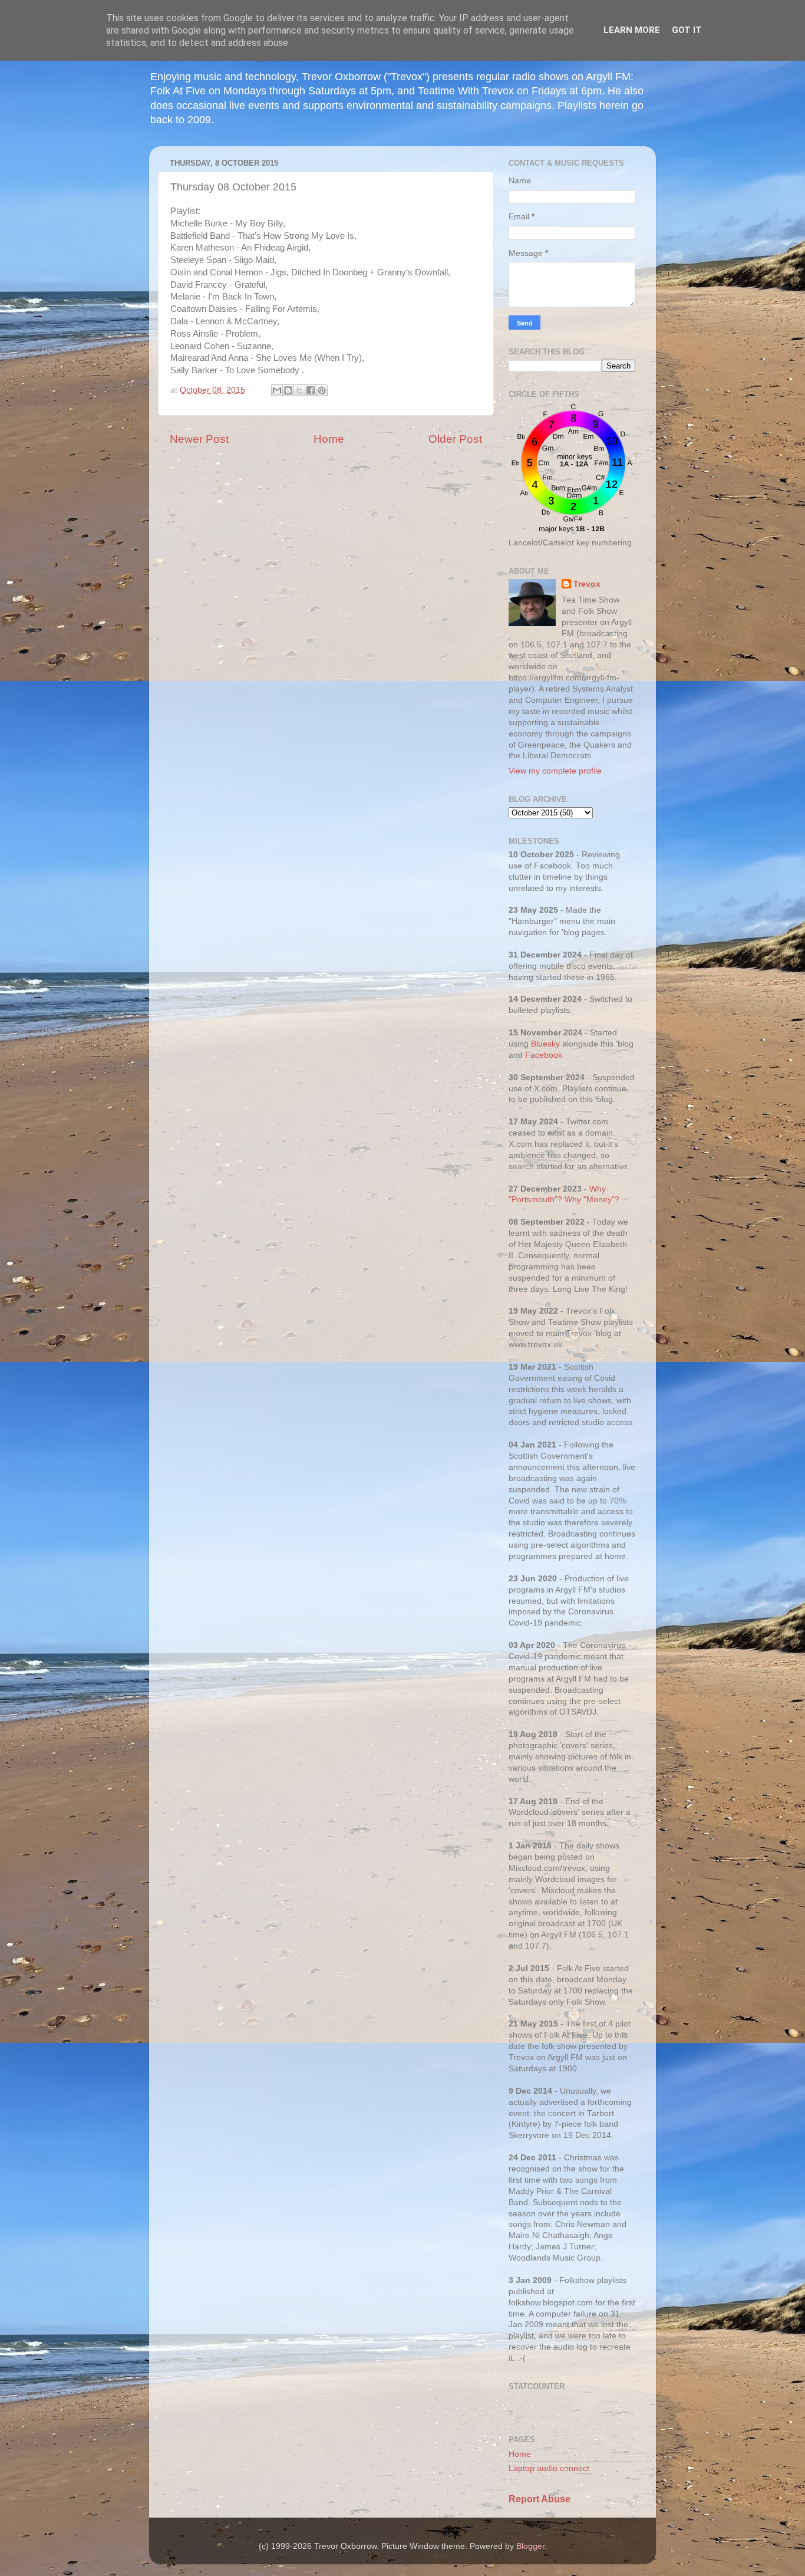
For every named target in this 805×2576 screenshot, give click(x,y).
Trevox (587, 584)
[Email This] (277, 390)
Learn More (632, 30)
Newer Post (199, 439)
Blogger (530, 2546)
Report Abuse (540, 2499)
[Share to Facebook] (311, 390)
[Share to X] (299, 390)
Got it (687, 30)
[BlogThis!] (288, 390)
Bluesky (545, 1044)
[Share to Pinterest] (322, 390)
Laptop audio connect (549, 2468)
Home (329, 439)
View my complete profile (555, 771)
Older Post (455, 439)
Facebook (544, 1055)
